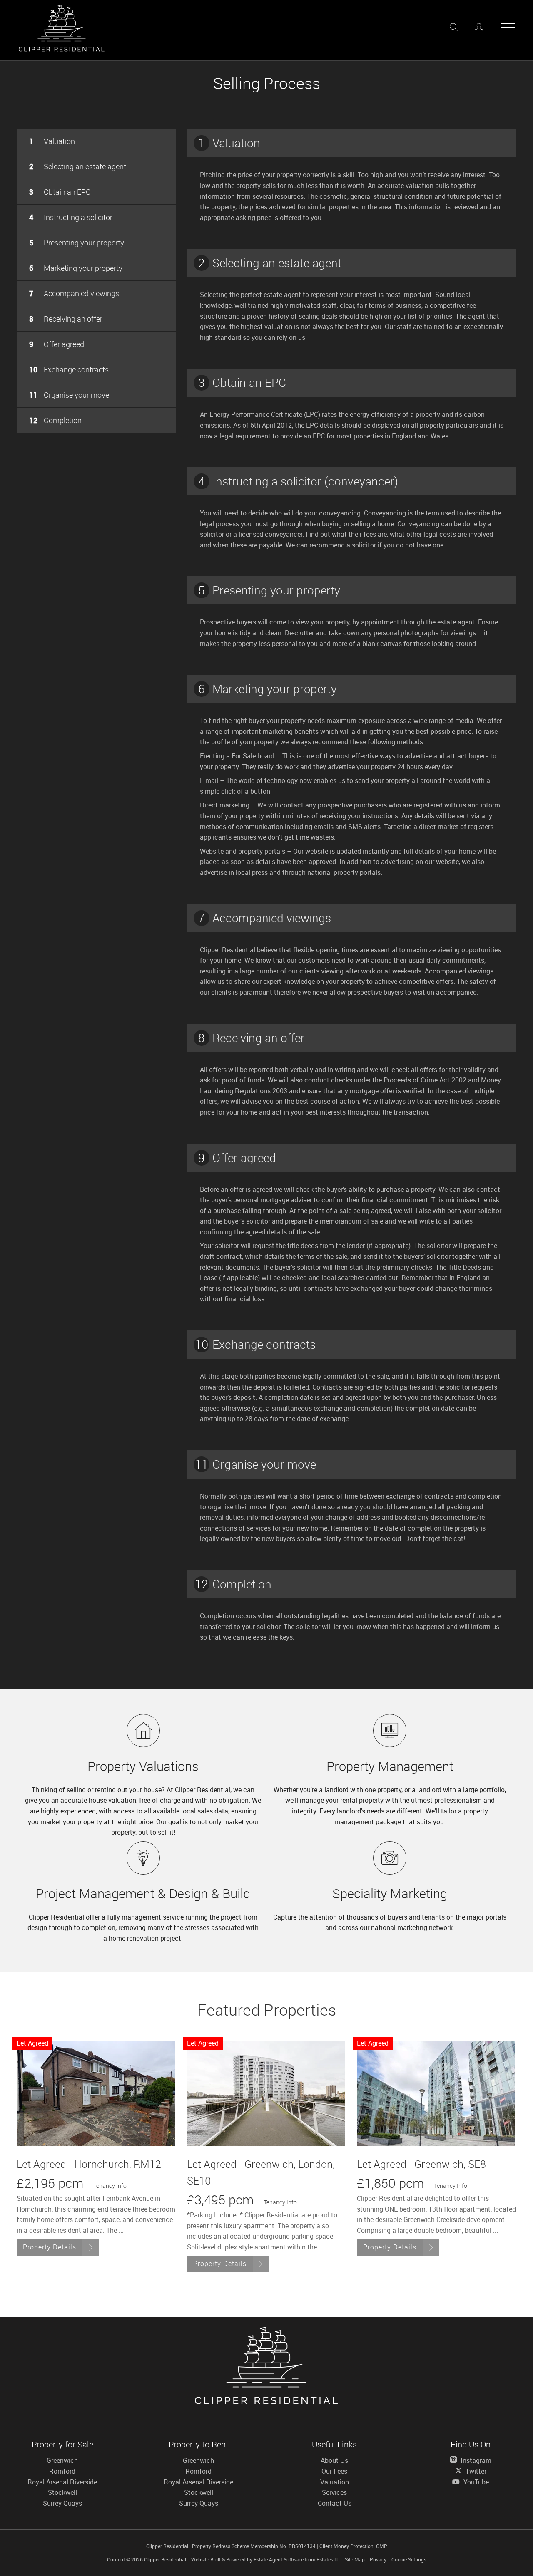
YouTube (475, 2482)
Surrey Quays (62, 2503)
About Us (334, 2460)
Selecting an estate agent (78, 166)
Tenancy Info (110, 2186)
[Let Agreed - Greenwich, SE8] (436, 2094)
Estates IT (328, 2559)
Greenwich (62, 2460)
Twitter (475, 2471)
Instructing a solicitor (71, 217)
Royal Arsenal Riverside (62, 2482)
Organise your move (69, 395)
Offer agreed (57, 344)
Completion (55, 420)
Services (334, 2492)
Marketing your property (76, 268)
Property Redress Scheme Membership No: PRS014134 (254, 2546)
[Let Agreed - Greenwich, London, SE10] (266, 2094)
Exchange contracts (69, 369)
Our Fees (334, 2471)
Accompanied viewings (74, 293)
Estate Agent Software (279, 2559)
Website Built (206, 2559)
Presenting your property (77, 243)
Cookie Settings (409, 2559)
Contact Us (335, 2503)
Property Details (50, 2247)
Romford (62, 2471)
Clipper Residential (165, 2559)
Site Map (355, 2559)
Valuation (52, 141)
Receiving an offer (66, 319)
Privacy (378, 2559)
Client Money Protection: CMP (353, 2546)
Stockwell (62, 2492)
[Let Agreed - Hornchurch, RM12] (96, 2094)
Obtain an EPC (60, 192)
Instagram (475, 2460)
